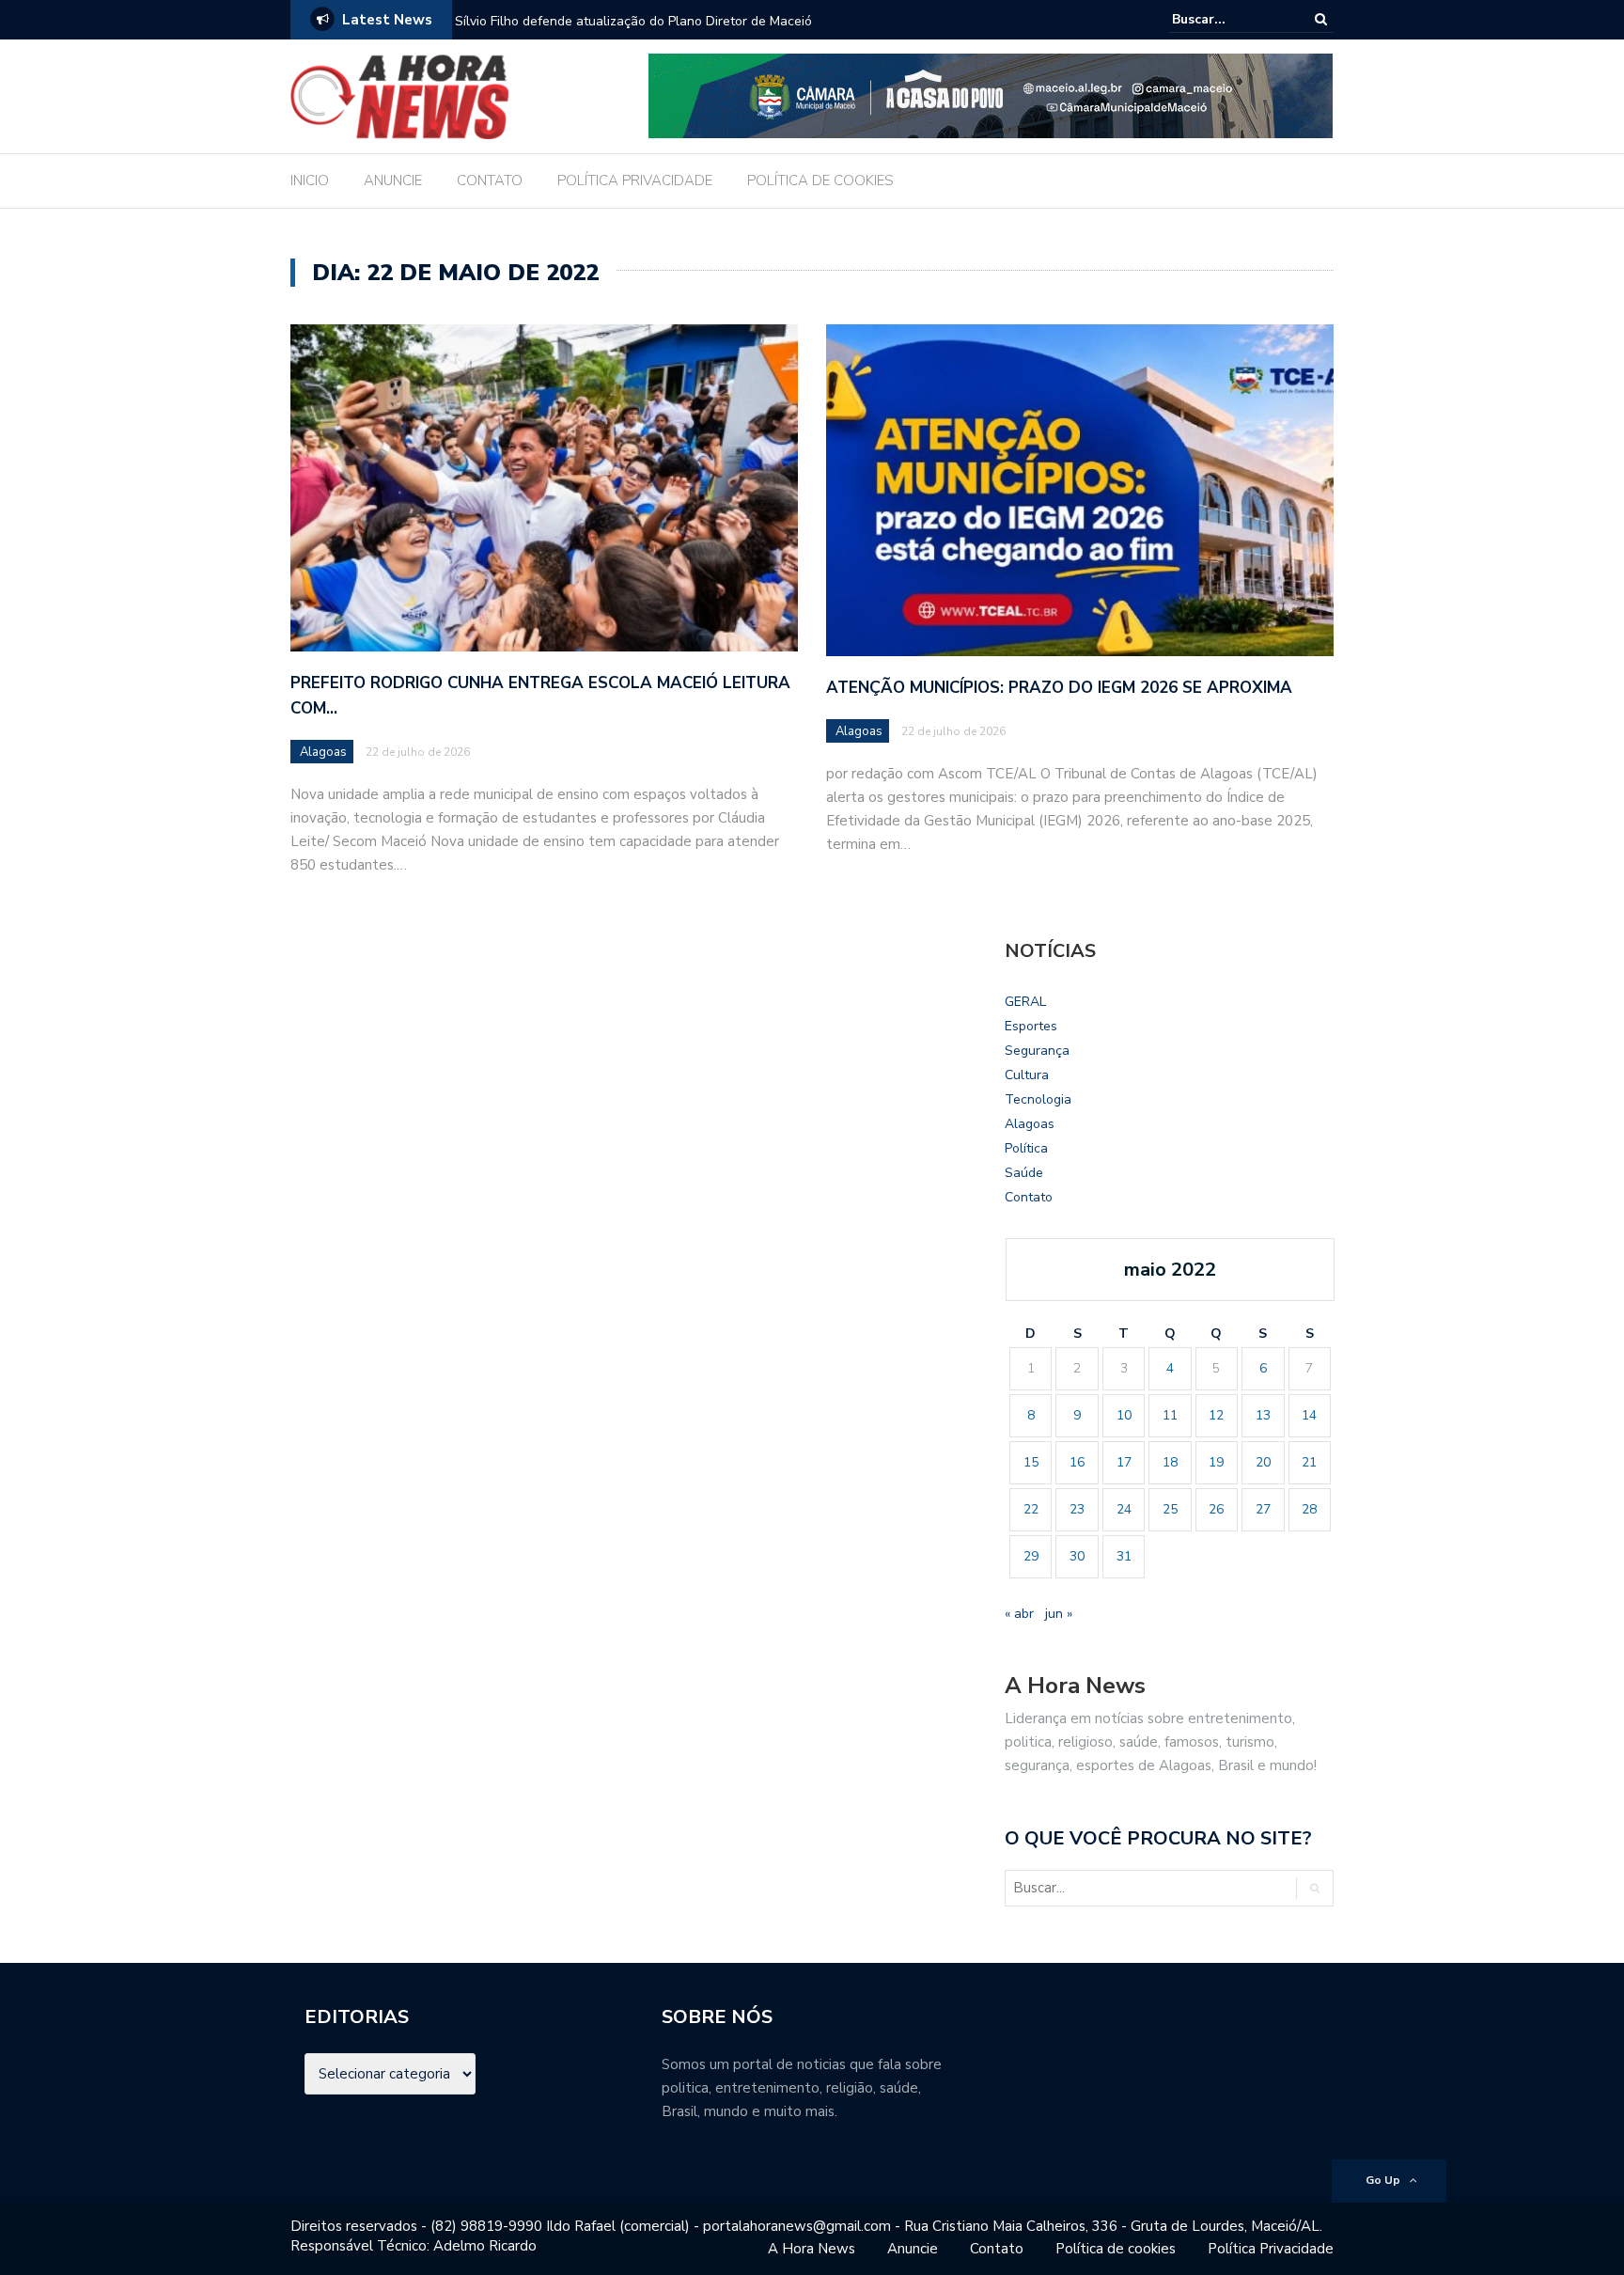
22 (1031, 1509)
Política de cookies (1116, 2249)
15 (1031, 1462)
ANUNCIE (393, 180)
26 (1216, 1509)
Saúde (1024, 1173)
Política (1026, 1148)
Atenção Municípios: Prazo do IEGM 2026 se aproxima (1059, 688)
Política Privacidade (1271, 2249)
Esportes (1031, 1026)
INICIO (310, 180)
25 (1170, 1509)
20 (1263, 1462)
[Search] (1321, 19)
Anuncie (913, 2249)
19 (1216, 1462)
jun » (1059, 1614)
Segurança (1037, 1051)
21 (1309, 1462)
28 (1309, 1509)
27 (1263, 1509)
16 (1077, 1462)
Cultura (1027, 1075)
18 (1170, 1462)
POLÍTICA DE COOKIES (820, 180)
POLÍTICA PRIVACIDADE (635, 180)
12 (1216, 1415)
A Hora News (812, 2249)
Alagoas (323, 752)
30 (1077, 1556)
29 (1031, 1556)
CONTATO (490, 180)
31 (1124, 1556)
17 (1124, 1462)
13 (1263, 1415)
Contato (1029, 1197)
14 (1309, 1415)
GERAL (1025, 1002)
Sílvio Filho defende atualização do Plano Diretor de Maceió (633, 21)
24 (1124, 1509)
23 (1077, 1509)
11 (1170, 1415)
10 (1124, 1415)
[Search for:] (1229, 19)
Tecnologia (1038, 1099)
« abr (1019, 1614)
